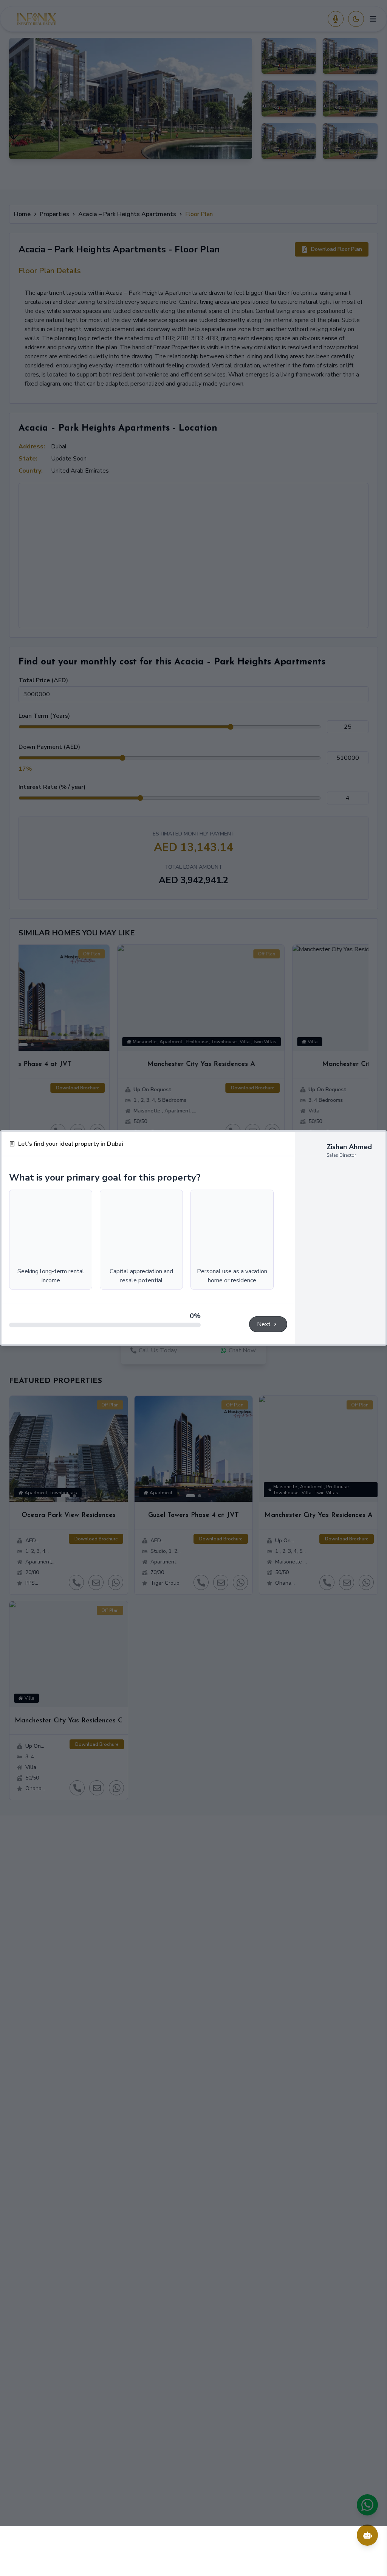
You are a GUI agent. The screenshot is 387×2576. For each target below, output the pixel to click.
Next (264, 1374)
